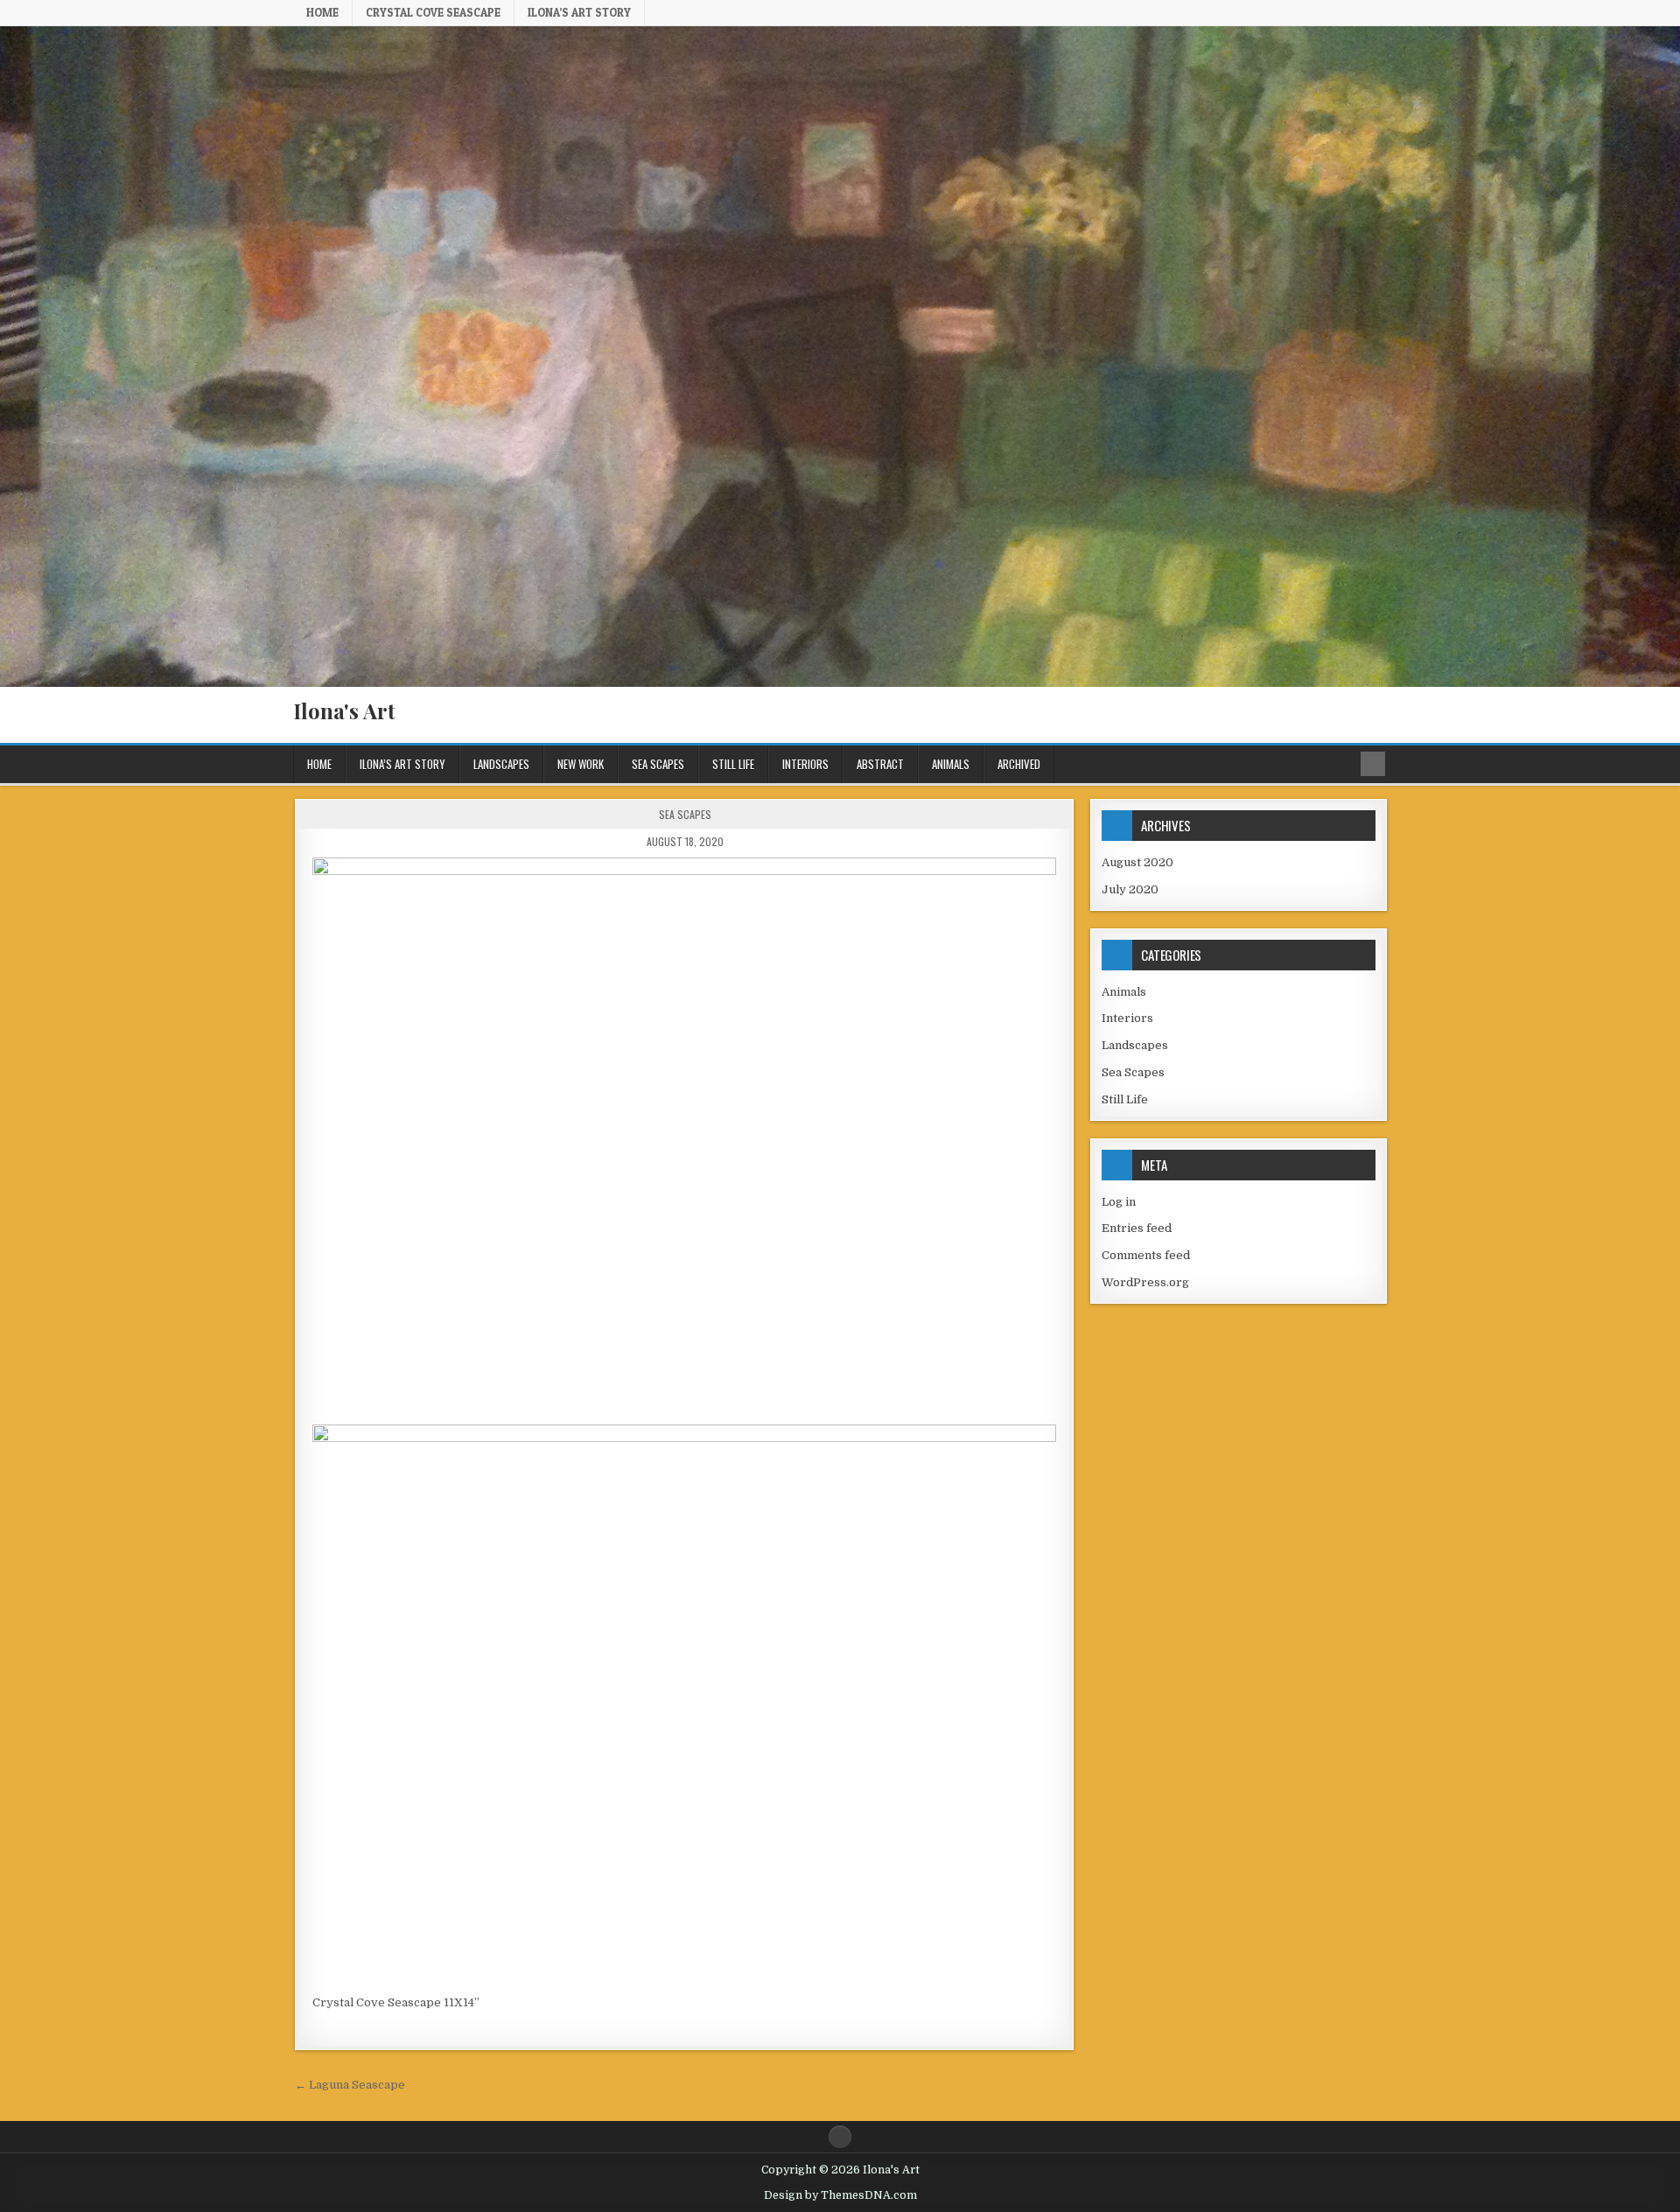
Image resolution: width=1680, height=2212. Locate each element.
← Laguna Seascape (350, 2085)
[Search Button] (840, 2137)
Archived (1019, 764)
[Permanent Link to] (684, 1137)
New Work (581, 764)
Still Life (733, 764)
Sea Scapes (658, 764)
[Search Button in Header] (1373, 764)
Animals (951, 764)
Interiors (805, 764)
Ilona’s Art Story (579, 12)
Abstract (880, 764)
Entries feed (1137, 1228)
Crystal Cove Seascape (433, 12)
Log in (1119, 1202)
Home (322, 12)
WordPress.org (1145, 1282)
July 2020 (1130, 889)
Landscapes (501, 764)
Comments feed (1146, 1255)
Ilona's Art (344, 710)
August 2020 (1137, 862)
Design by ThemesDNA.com (840, 2195)
